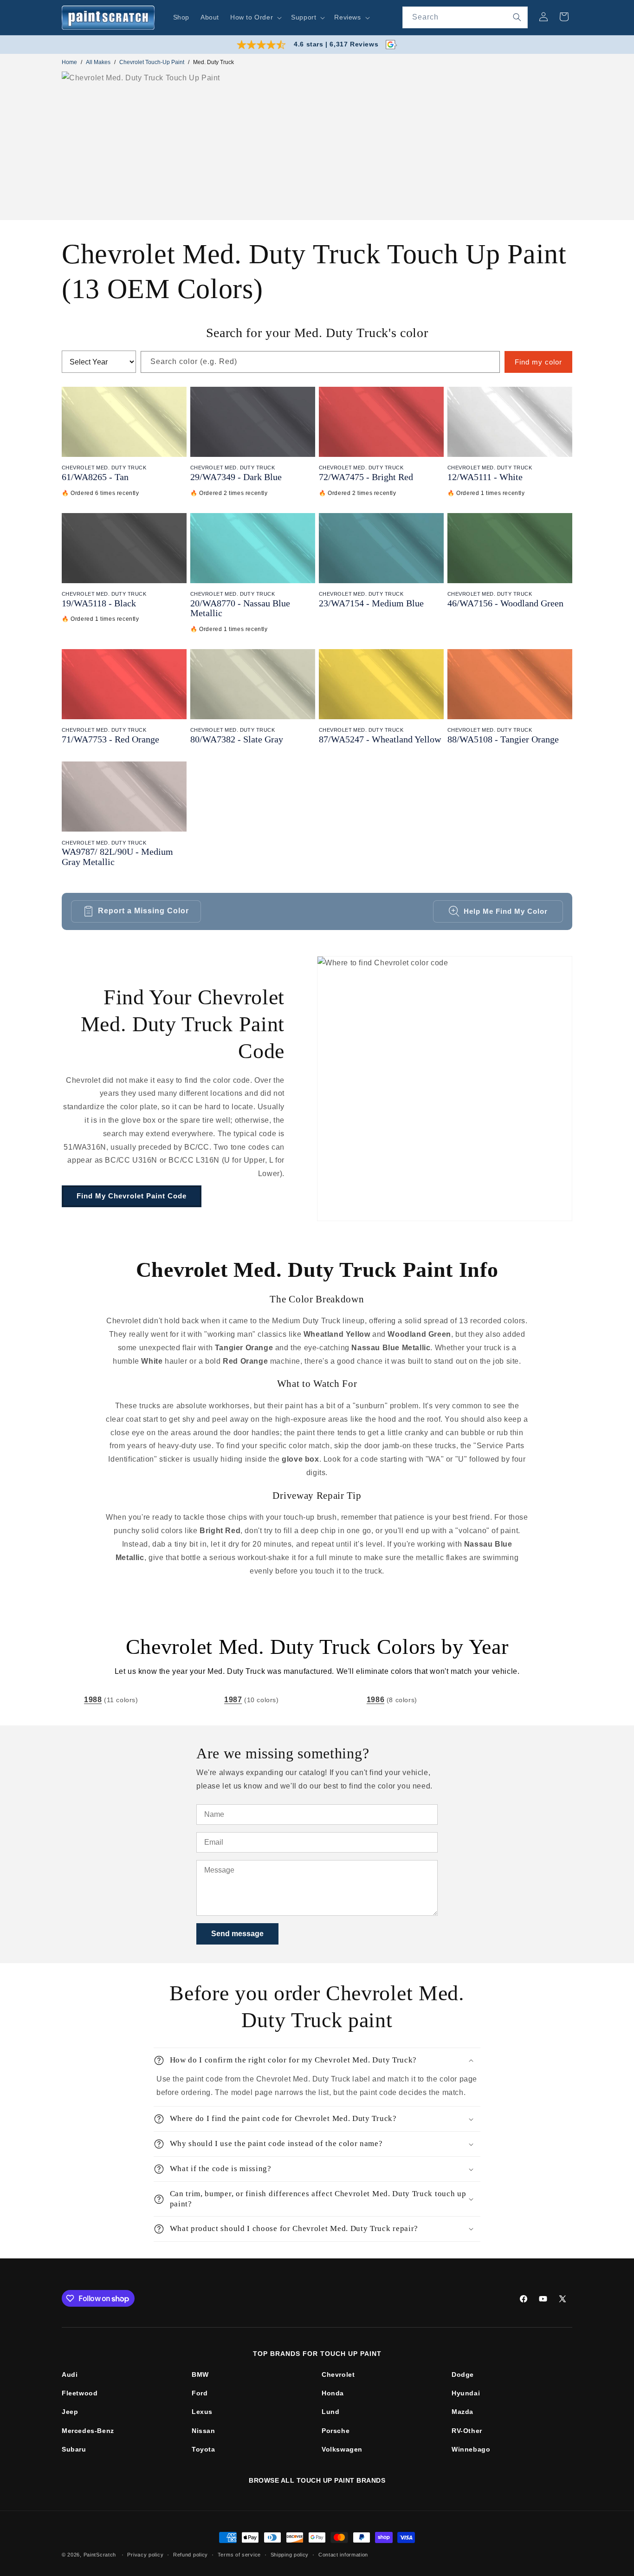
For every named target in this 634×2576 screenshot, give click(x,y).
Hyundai (466, 2393)
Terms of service (239, 2555)
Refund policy (191, 2555)
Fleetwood (80, 2393)
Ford (200, 2393)
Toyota (204, 2449)
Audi (70, 2374)
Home (69, 62)
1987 (233, 1700)
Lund (330, 2412)
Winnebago (471, 2449)
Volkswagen (342, 2449)
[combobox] (465, 17)
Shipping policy (290, 2555)
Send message (237, 1934)
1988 (93, 1700)
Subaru (74, 2449)
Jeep (70, 2412)
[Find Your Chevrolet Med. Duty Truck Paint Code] (445, 1089)
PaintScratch (100, 2555)
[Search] (517, 17)
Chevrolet (338, 2374)
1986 (375, 1700)
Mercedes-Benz (88, 2431)
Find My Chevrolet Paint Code (132, 1196)
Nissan (204, 2431)
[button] (255, 17)
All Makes (98, 62)
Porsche (336, 2431)
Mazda (463, 2412)
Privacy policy (145, 2555)
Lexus (202, 2412)
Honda (333, 2393)
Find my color (538, 362)
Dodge (463, 2374)
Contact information (343, 2555)
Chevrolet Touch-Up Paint (152, 62)
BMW (200, 2374)
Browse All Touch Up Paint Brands (317, 2480)
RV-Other (467, 2431)
